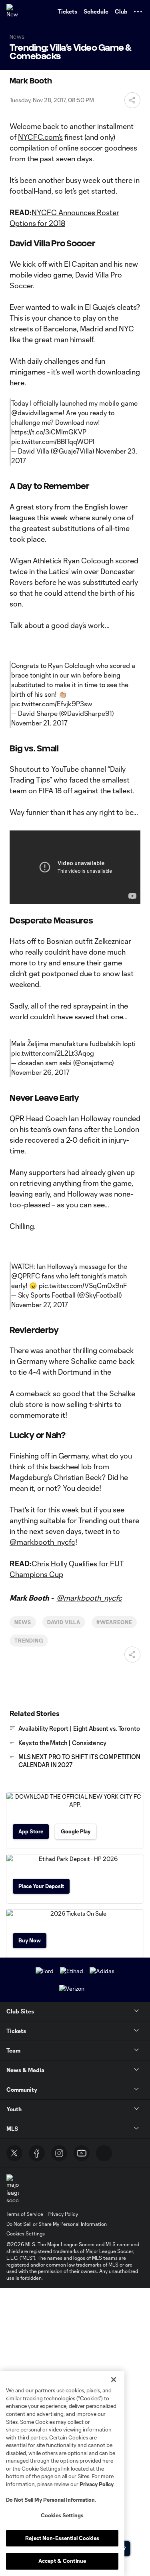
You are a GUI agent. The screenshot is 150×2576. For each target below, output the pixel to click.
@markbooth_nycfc (42, 1542)
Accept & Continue (62, 2561)
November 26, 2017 (40, 1072)
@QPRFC (26, 1276)
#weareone (114, 1622)
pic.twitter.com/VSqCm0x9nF (83, 1285)
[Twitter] (14, 2153)
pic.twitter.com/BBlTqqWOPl (53, 441)
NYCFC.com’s (40, 137)
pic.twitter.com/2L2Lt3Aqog (53, 1053)
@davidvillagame (37, 413)
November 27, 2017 (40, 1305)
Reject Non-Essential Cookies (62, 2538)
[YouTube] (82, 2153)
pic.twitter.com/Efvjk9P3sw (52, 704)
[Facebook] (37, 2153)
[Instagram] (59, 2153)
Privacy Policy (97, 2484)
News (23, 1622)
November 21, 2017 (39, 723)
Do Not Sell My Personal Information (50, 2500)
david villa (64, 1622)
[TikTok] (104, 2153)
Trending (29, 1641)
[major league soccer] (13, 2189)
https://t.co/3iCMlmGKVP (49, 432)
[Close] (114, 2380)
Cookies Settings (26, 2233)
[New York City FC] (14, 12)
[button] (138, 12)
